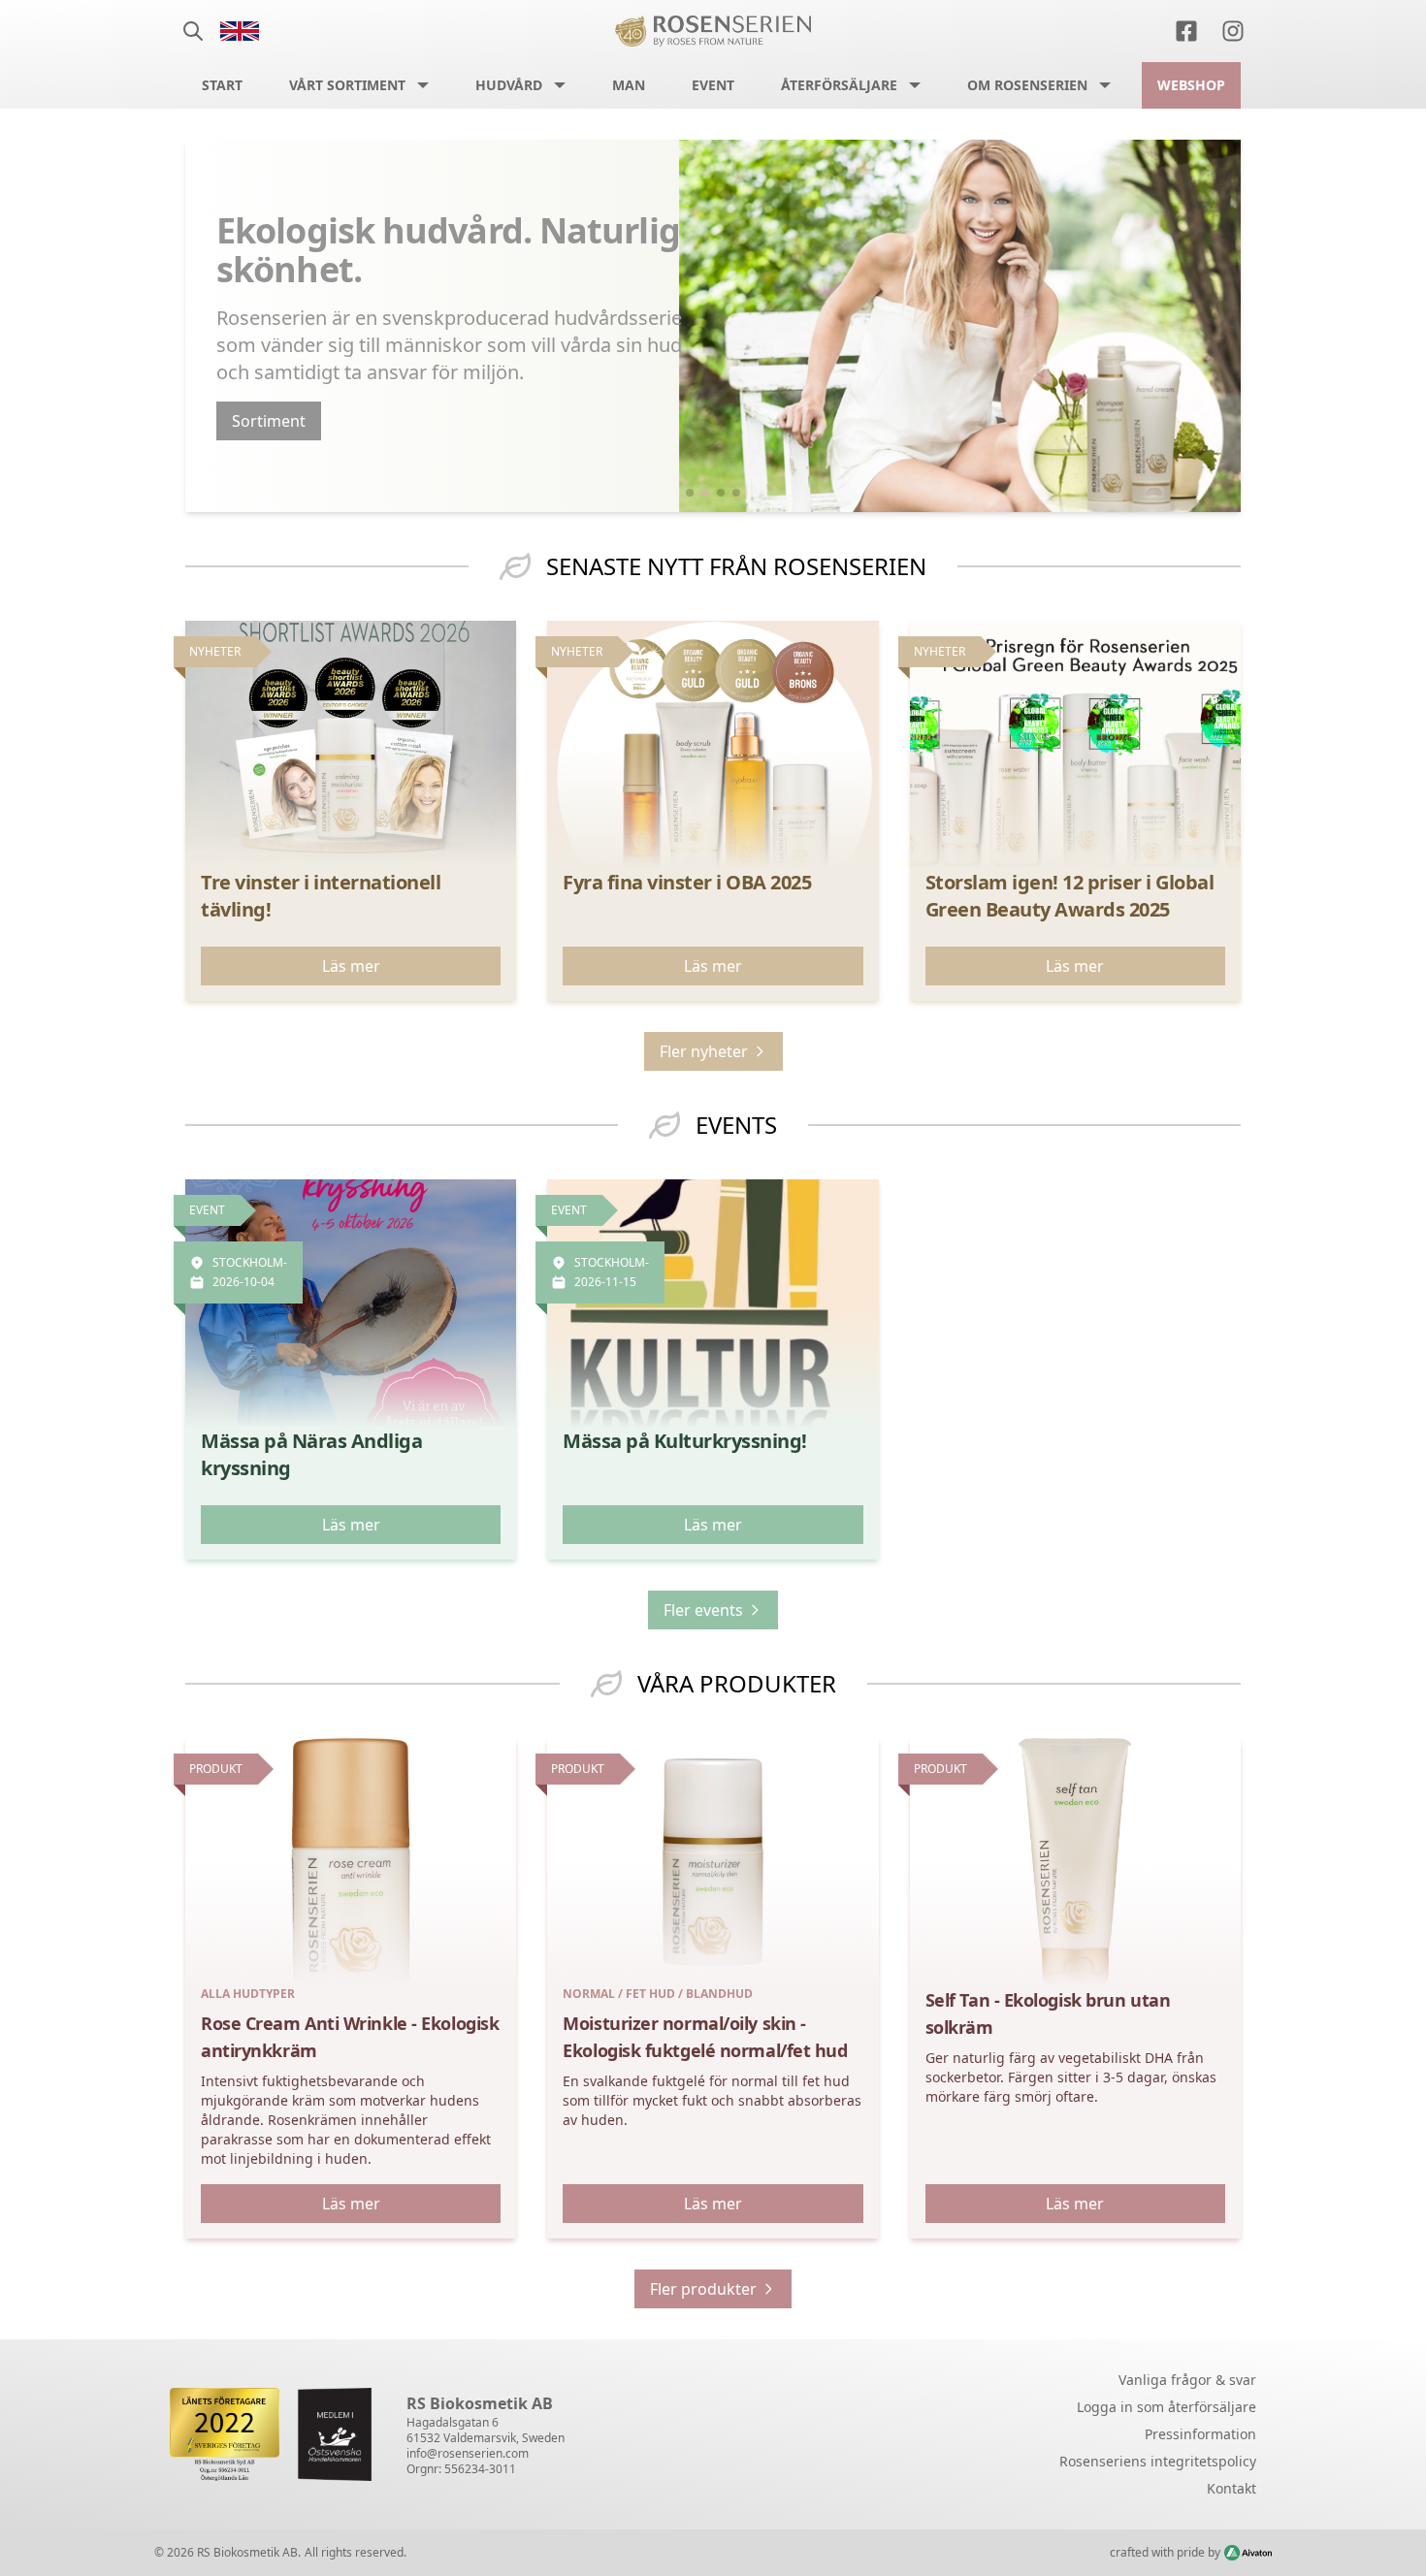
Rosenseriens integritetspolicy (1158, 2461)
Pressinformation (1200, 2434)
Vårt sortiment (347, 85)
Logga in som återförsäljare (1167, 2407)
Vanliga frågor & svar (1187, 2380)
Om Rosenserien (1027, 85)
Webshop (1191, 85)
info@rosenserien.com (468, 2453)
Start (222, 85)
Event (713, 85)
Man (629, 85)
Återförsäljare (839, 85)
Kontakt (1232, 2488)
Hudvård (509, 85)
